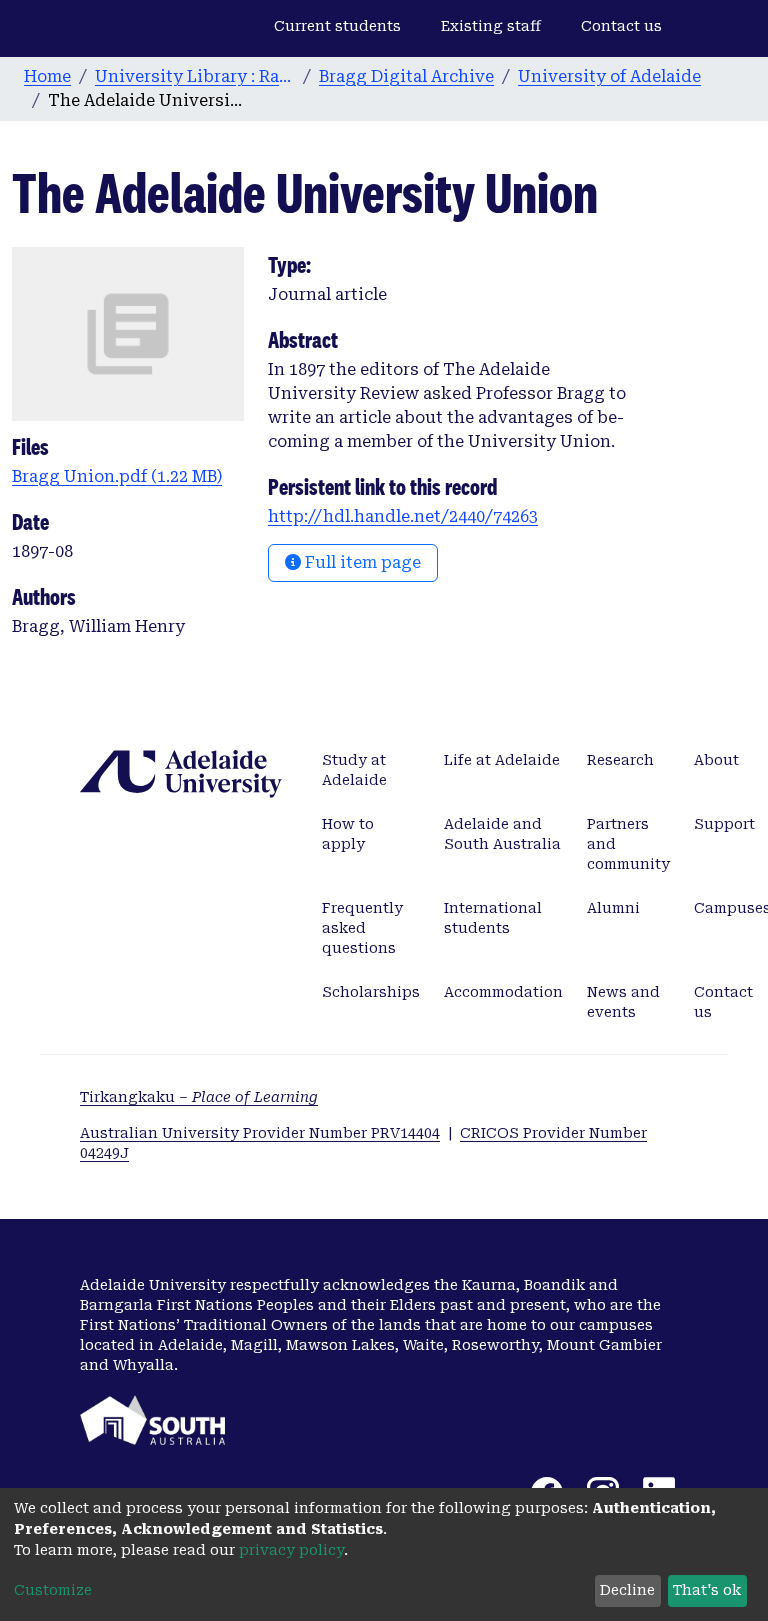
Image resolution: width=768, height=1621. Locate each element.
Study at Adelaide (354, 770)
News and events (623, 1002)
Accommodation (503, 992)
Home (47, 76)
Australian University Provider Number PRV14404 (260, 1133)
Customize (53, 1590)
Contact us (621, 26)
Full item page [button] (361, 562)
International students (493, 918)
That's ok (707, 1590)
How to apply (348, 834)
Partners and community (628, 844)
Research (620, 760)
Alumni (613, 908)
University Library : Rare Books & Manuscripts (195, 76)
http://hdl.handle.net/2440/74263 (403, 516)
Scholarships (371, 992)
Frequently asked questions (362, 928)
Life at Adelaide (502, 760)
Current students (337, 26)
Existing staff (491, 26)
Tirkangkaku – (199, 1097)
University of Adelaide (609, 76)
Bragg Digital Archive (406, 76)
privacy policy (291, 1550)
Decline (627, 1590)
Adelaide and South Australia (502, 834)
